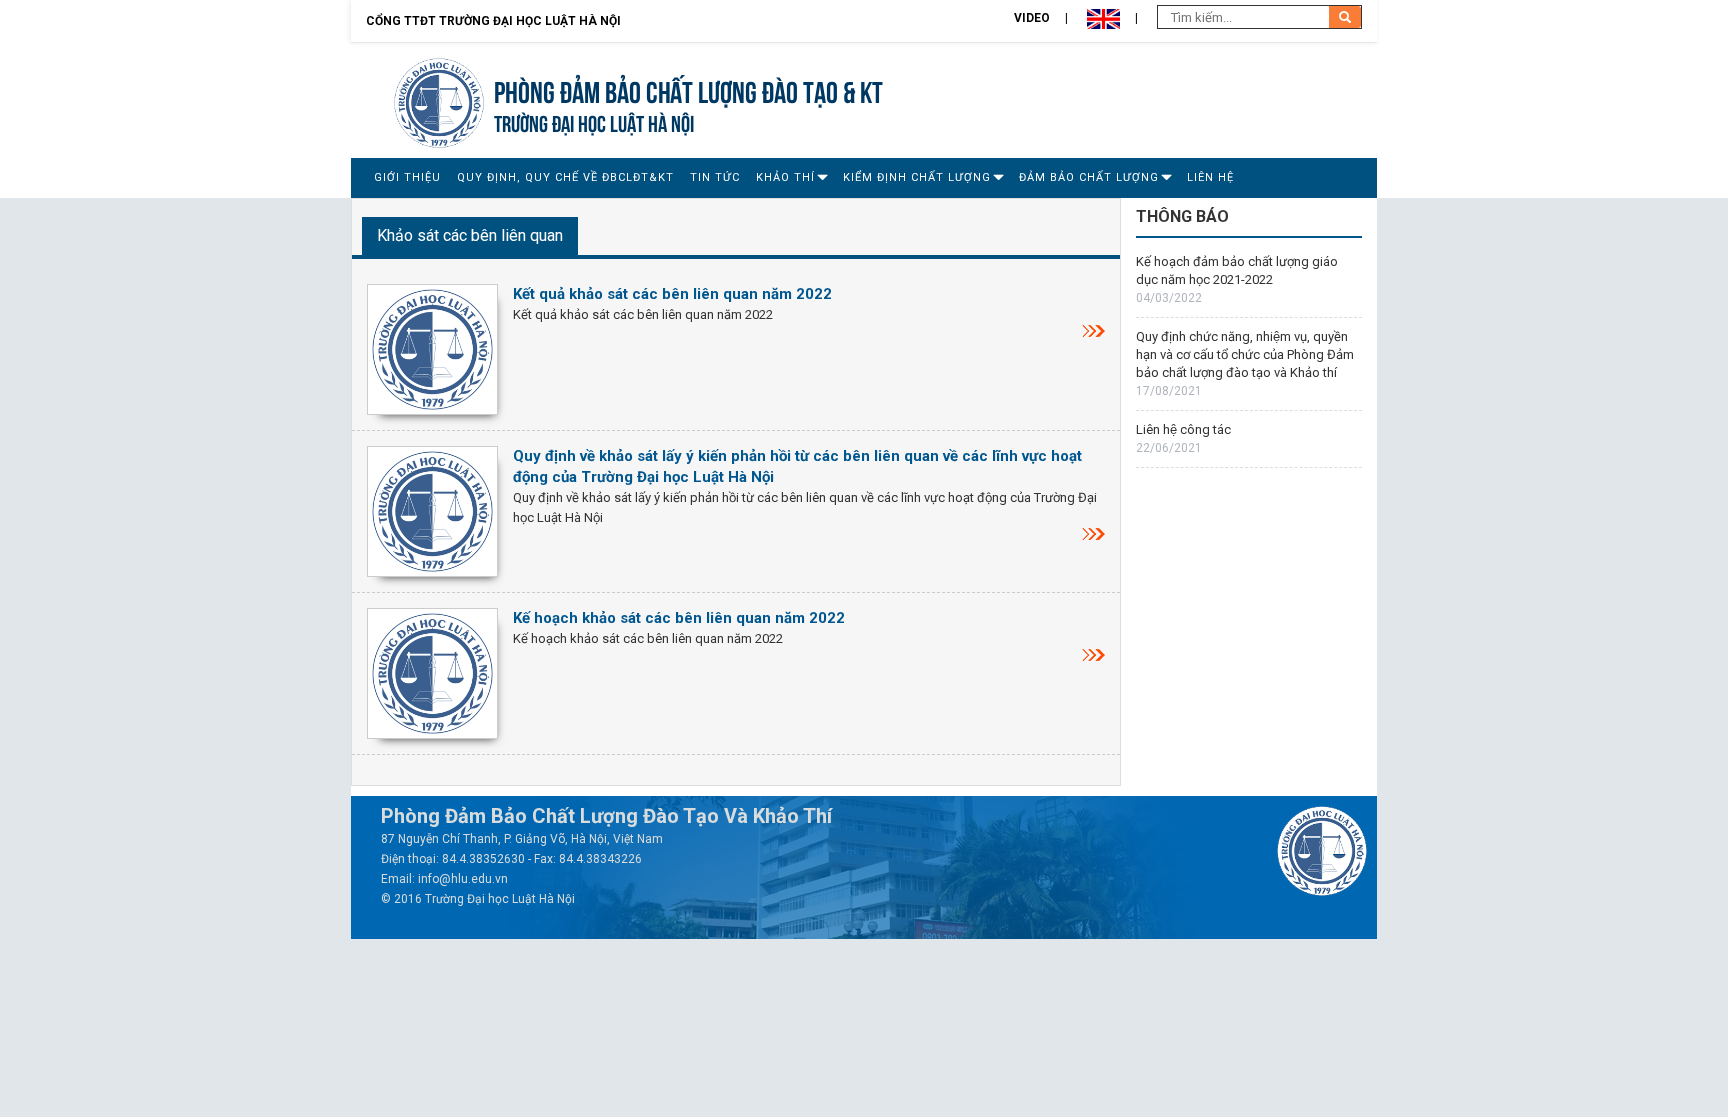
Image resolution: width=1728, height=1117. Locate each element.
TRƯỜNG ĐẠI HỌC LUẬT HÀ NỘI (594, 121)
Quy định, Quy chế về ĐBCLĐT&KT (565, 177)
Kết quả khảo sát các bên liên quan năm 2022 (672, 294)
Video (1032, 18)
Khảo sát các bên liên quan (470, 235)
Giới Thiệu (407, 177)
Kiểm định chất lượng (917, 177)
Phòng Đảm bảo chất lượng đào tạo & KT (688, 89)
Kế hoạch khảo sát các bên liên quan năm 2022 (679, 618)
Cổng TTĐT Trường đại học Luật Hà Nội (493, 21)
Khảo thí (785, 177)
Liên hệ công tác (1183, 429)
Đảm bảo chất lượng (1089, 177)
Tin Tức (715, 177)
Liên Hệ (1210, 177)
